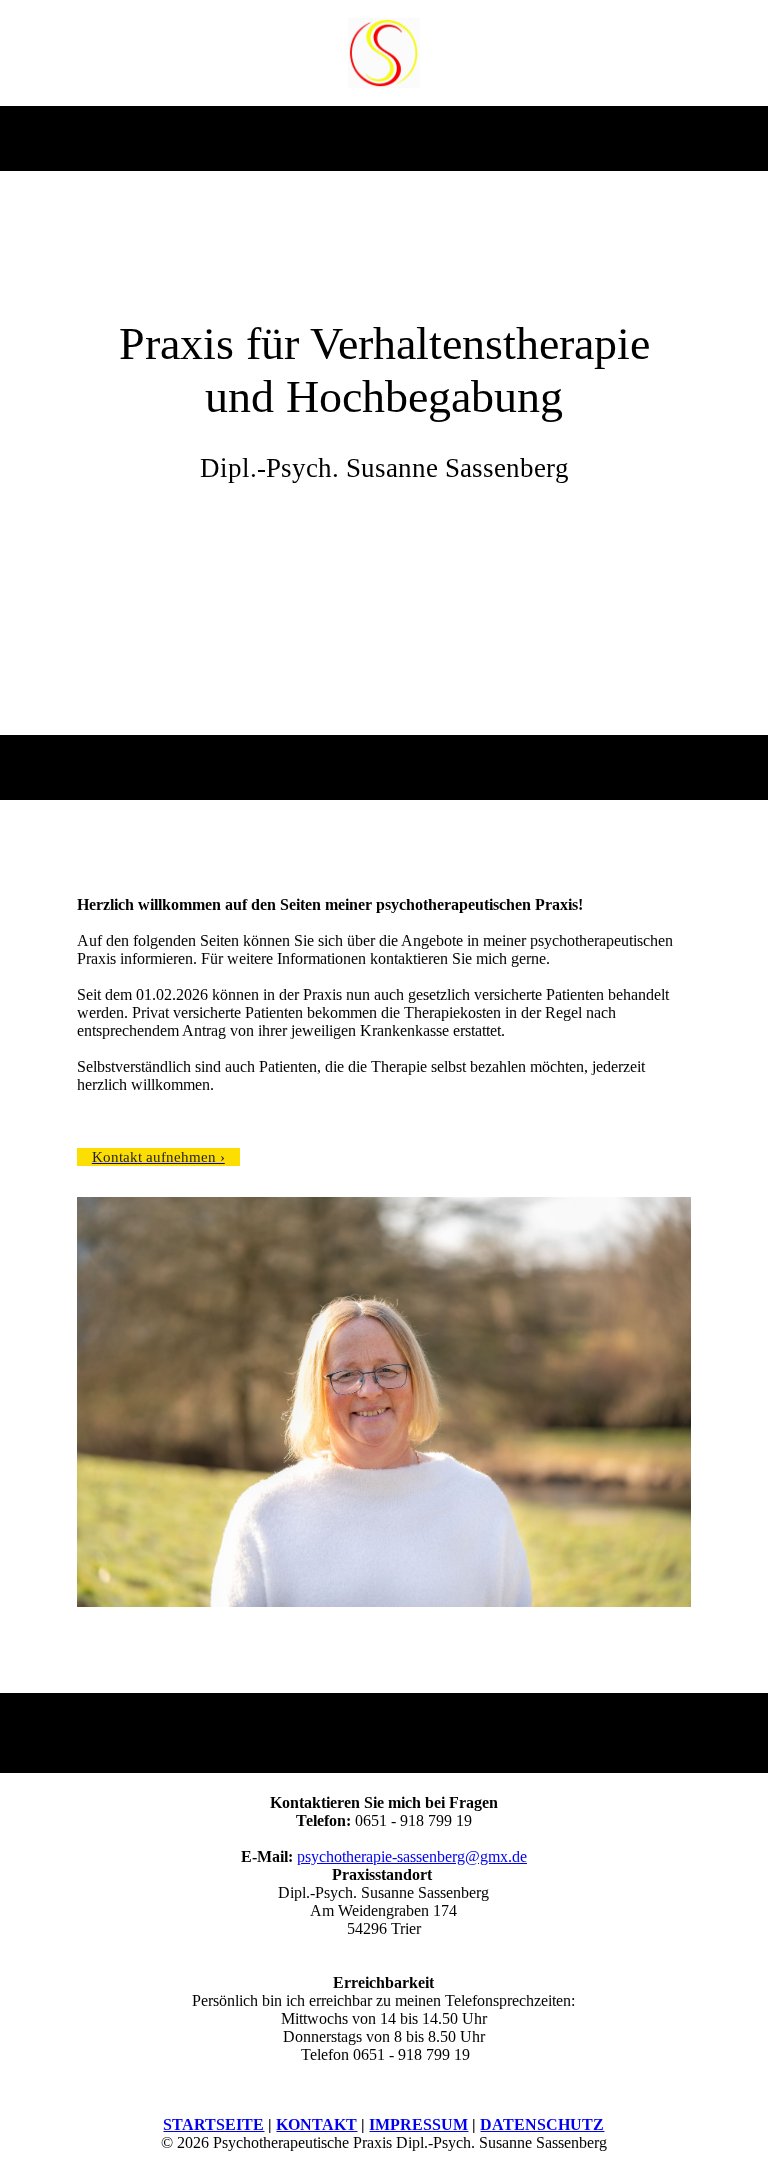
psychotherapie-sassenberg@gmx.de (412, 1856)
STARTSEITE (213, 2124)
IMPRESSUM (418, 2124)
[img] (384, 53)
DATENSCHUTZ (542, 2124)
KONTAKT (316, 2124)
